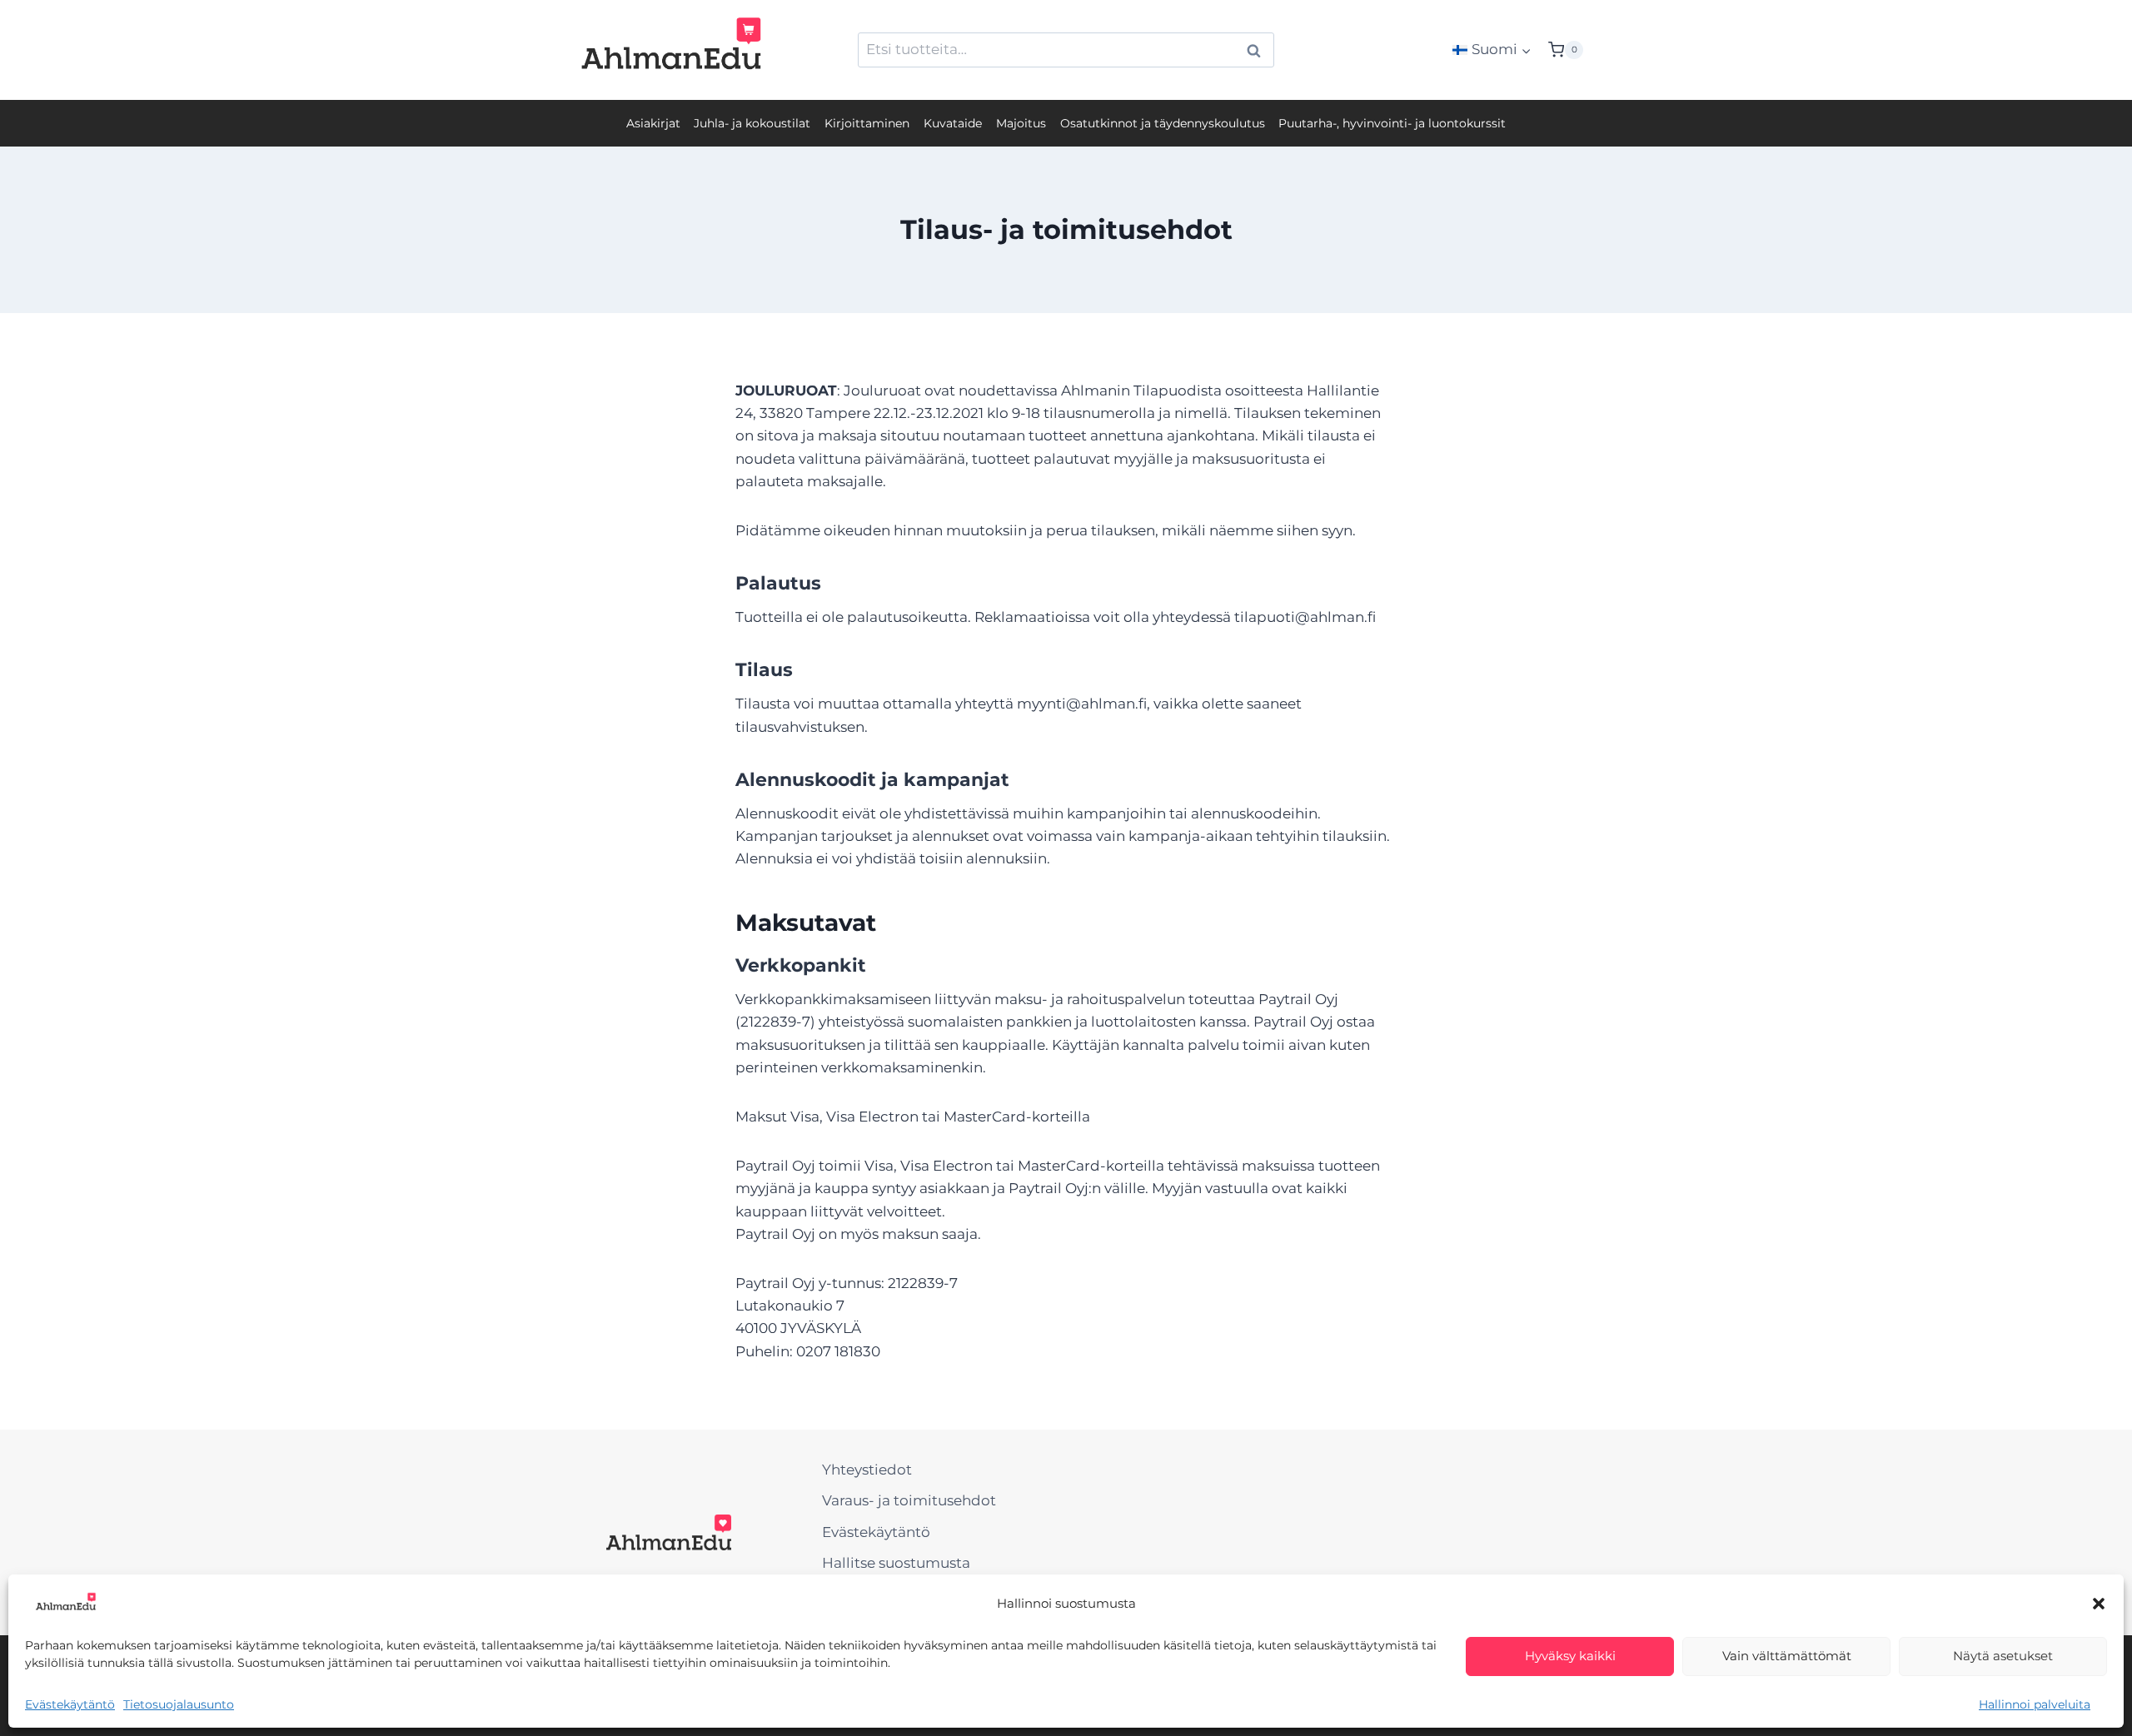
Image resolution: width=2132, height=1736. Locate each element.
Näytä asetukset (2003, 1656)
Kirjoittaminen (867, 123)
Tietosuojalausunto (179, 1704)
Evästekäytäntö (70, 1704)
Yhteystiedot (867, 1470)
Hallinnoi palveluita (2035, 1704)
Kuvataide (953, 123)
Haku (1258, 51)
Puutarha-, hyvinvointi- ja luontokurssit (1392, 123)
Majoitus (1021, 123)
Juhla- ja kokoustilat (752, 123)
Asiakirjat (653, 123)
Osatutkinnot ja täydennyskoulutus (1163, 123)
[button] (2099, 1604)
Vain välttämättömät (1787, 1656)
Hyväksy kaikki (1570, 1656)
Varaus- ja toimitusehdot (909, 1500)
